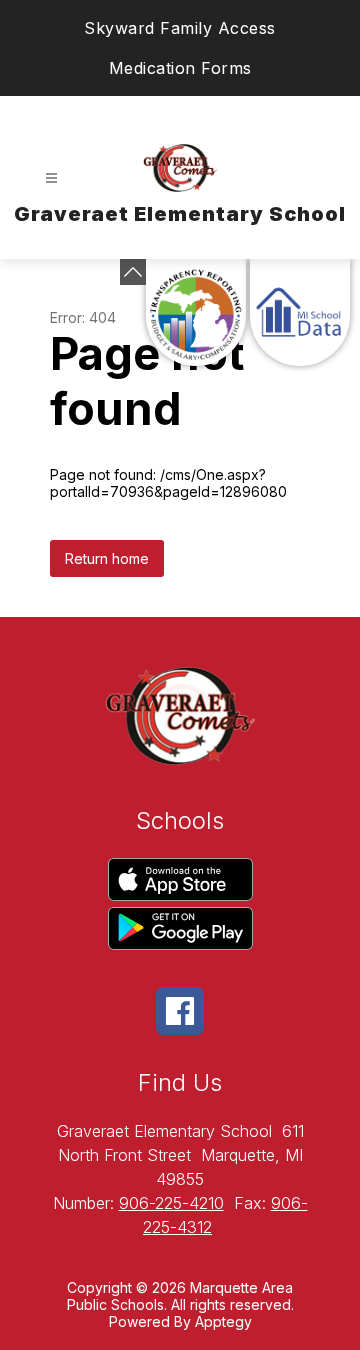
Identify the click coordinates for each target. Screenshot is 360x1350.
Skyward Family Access (180, 28)
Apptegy (223, 1321)
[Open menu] (51, 178)
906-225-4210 (171, 1203)
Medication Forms (180, 68)
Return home (107, 558)
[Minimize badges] (133, 272)
